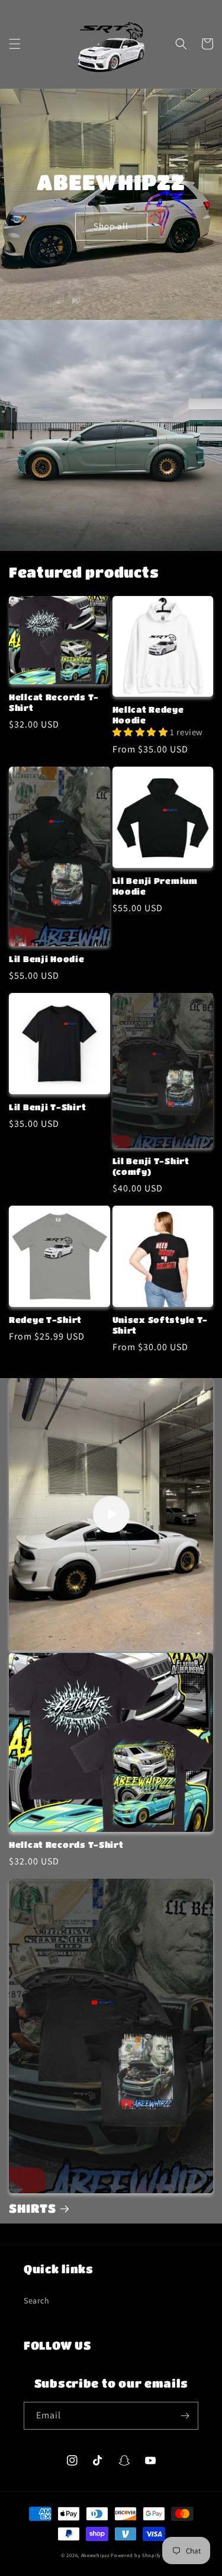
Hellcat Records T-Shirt (54, 702)
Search (37, 2301)
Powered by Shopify (136, 2555)
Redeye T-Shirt (45, 1320)
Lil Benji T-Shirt (47, 1107)
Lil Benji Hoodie (47, 959)
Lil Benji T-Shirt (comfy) (151, 1166)
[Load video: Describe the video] (111, 1514)
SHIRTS (32, 2208)
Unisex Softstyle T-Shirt (160, 1325)
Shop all (111, 226)
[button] (15, 44)
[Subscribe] (185, 2416)
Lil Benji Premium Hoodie (155, 886)
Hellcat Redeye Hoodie (148, 715)
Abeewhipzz (95, 2555)
